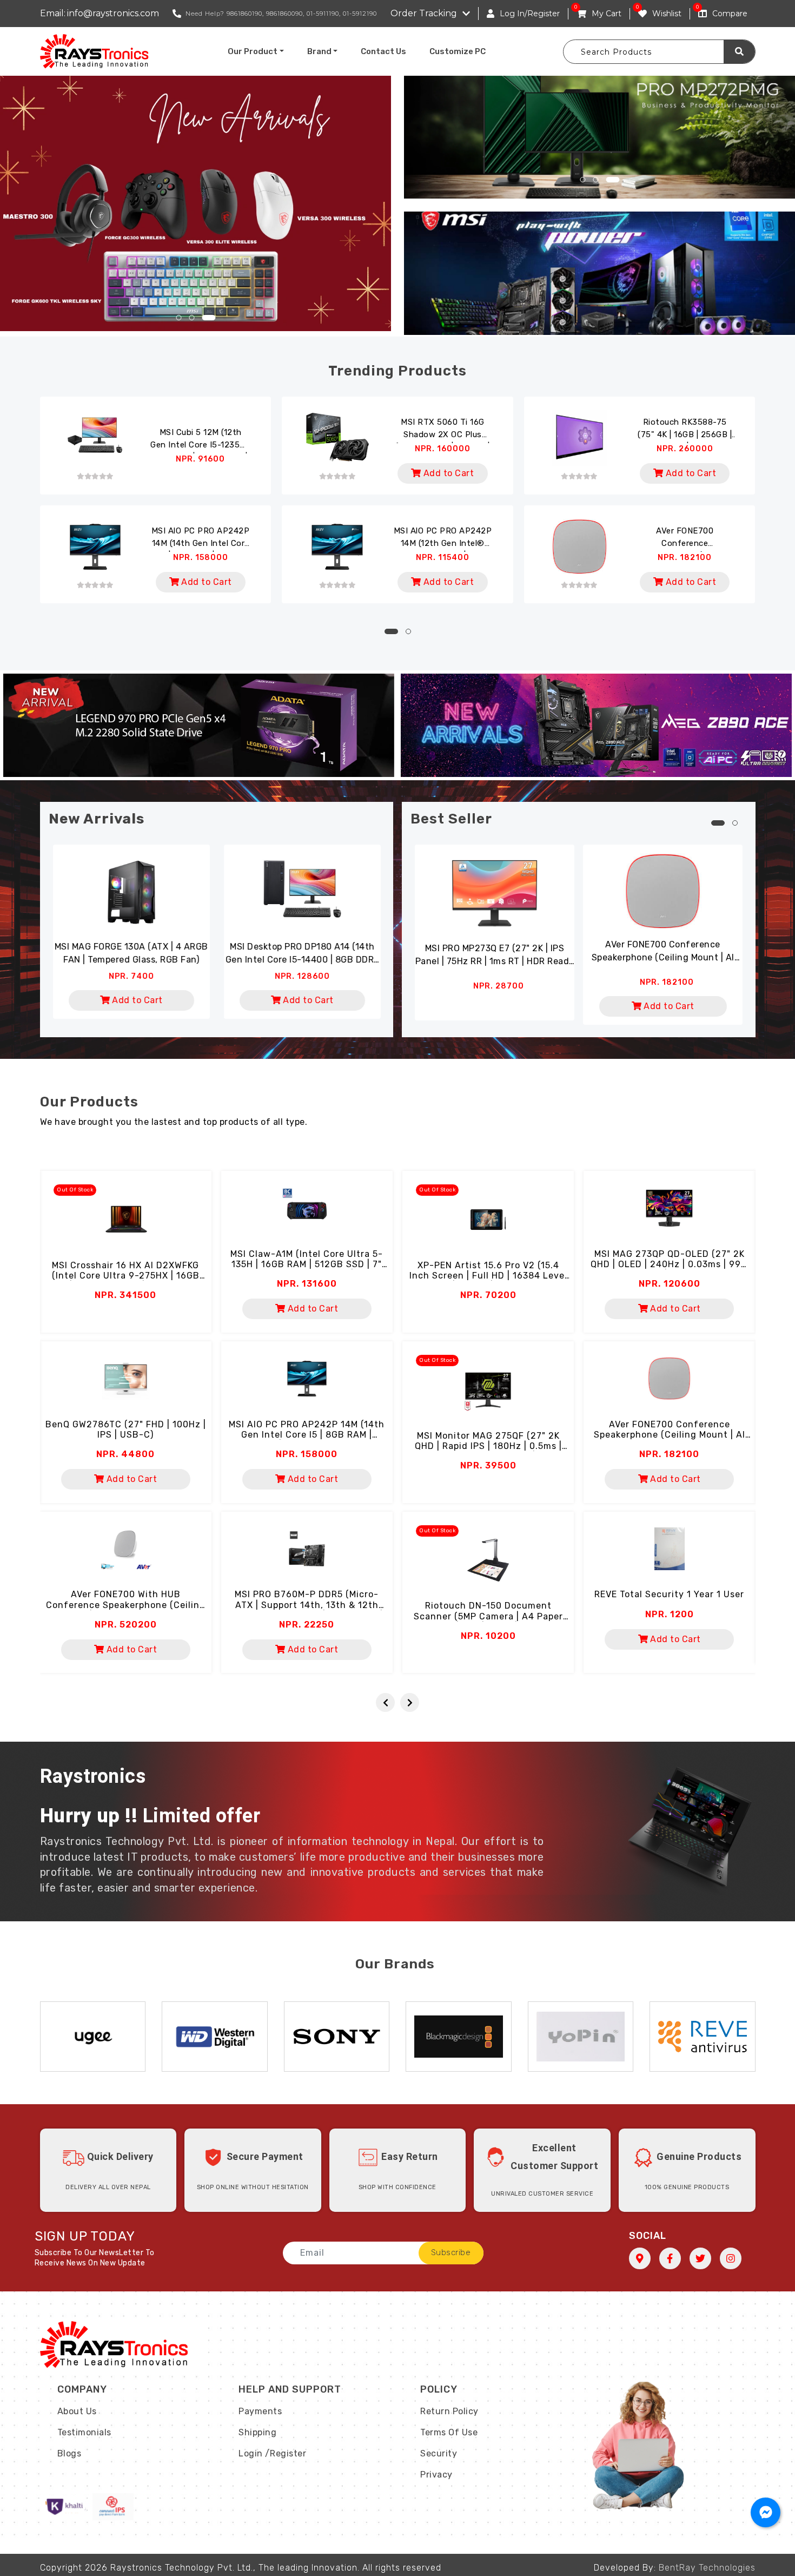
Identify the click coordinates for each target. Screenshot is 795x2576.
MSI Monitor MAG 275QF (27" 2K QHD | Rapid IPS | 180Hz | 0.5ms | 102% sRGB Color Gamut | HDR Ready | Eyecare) (488, 1451)
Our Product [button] (253, 51)
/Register (286, 2453)
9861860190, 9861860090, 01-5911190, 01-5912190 (302, 14)
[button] (183, 318)
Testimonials (84, 2432)
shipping (257, 2432)
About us (77, 2411)
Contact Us (383, 51)
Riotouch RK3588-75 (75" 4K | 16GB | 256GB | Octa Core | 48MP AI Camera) (685, 430)
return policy (449, 2411)
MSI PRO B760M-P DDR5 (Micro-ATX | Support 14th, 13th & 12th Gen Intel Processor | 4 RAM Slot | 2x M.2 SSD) (307, 1610)
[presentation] (385, 1702)
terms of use (449, 2432)
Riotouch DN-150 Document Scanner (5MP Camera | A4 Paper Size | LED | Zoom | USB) (488, 1616)
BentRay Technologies (707, 2568)
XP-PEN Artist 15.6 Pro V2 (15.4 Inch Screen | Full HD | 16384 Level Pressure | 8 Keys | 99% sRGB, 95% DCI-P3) (488, 1281)
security (439, 2453)
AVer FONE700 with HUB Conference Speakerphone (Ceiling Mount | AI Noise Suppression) (126, 1605)
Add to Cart (447, 473)
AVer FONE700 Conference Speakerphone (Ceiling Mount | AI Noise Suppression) (685, 539)
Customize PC (458, 51)
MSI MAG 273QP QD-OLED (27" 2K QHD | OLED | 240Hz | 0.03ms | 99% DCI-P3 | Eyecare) (669, 1264)
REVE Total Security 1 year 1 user (669, 1594)
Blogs (69, 2453)
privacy (436, 2475)
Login (251, 2453)
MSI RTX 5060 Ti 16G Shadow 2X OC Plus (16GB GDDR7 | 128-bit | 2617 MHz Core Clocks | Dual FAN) (443, 430)
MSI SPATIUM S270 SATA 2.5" (302, 947)
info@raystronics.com (113, 13)
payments (260, 2411)
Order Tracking (424, 13)
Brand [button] (319, 51)
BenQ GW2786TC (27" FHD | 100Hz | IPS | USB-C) (126, 1429)
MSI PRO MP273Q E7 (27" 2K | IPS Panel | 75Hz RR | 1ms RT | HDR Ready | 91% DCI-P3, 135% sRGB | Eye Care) (495, 956)
